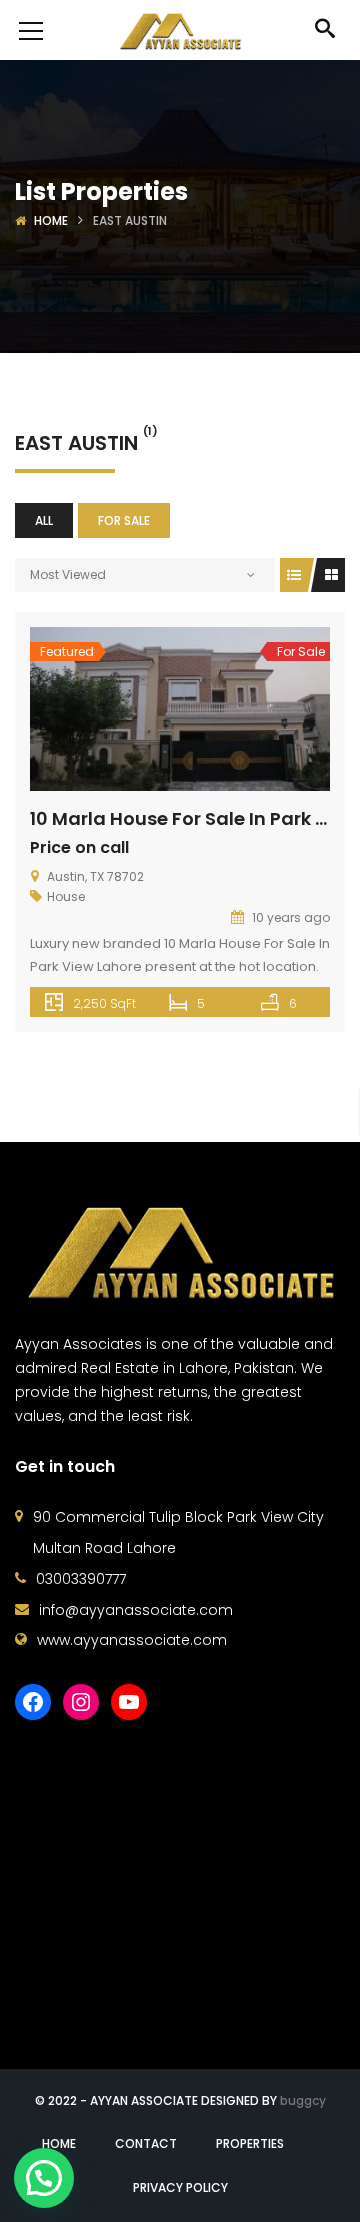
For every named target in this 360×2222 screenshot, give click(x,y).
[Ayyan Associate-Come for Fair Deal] (180, 30)
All (44, 520)
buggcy (303, 2100)
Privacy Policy (180, 2187)
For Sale (124, 520)
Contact (146, 2143)
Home (51, 220)
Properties (250, 2143)
